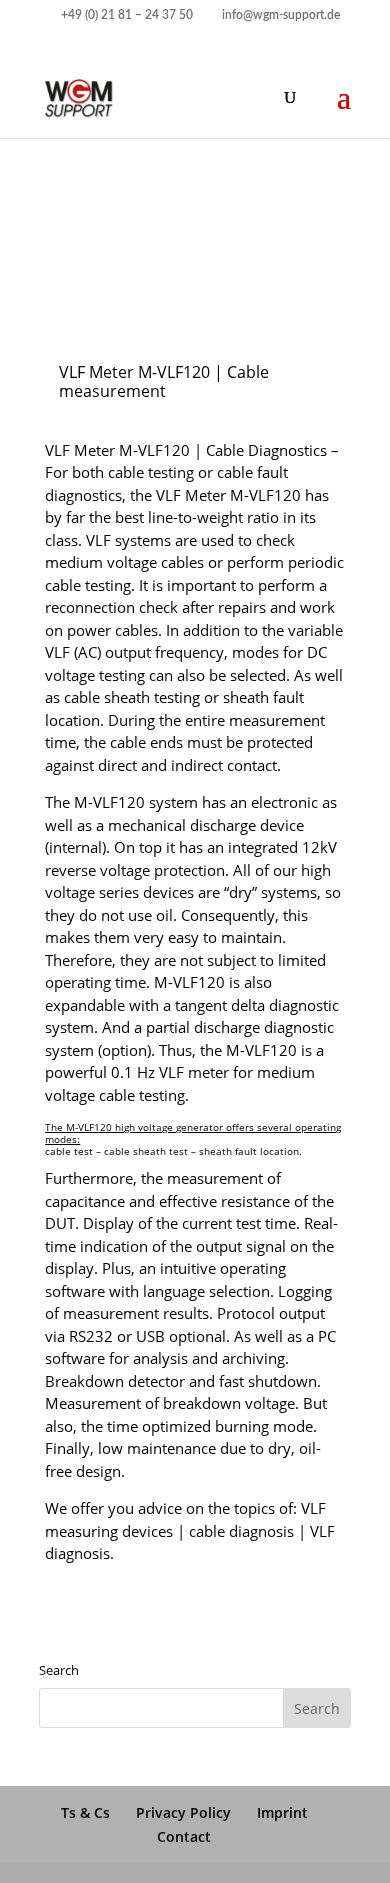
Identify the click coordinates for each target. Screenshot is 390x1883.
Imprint (282, 1812)
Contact (184, 1836)
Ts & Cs (85, 1812)
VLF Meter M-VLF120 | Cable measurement (164, 381)
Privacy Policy (183, 1812)
